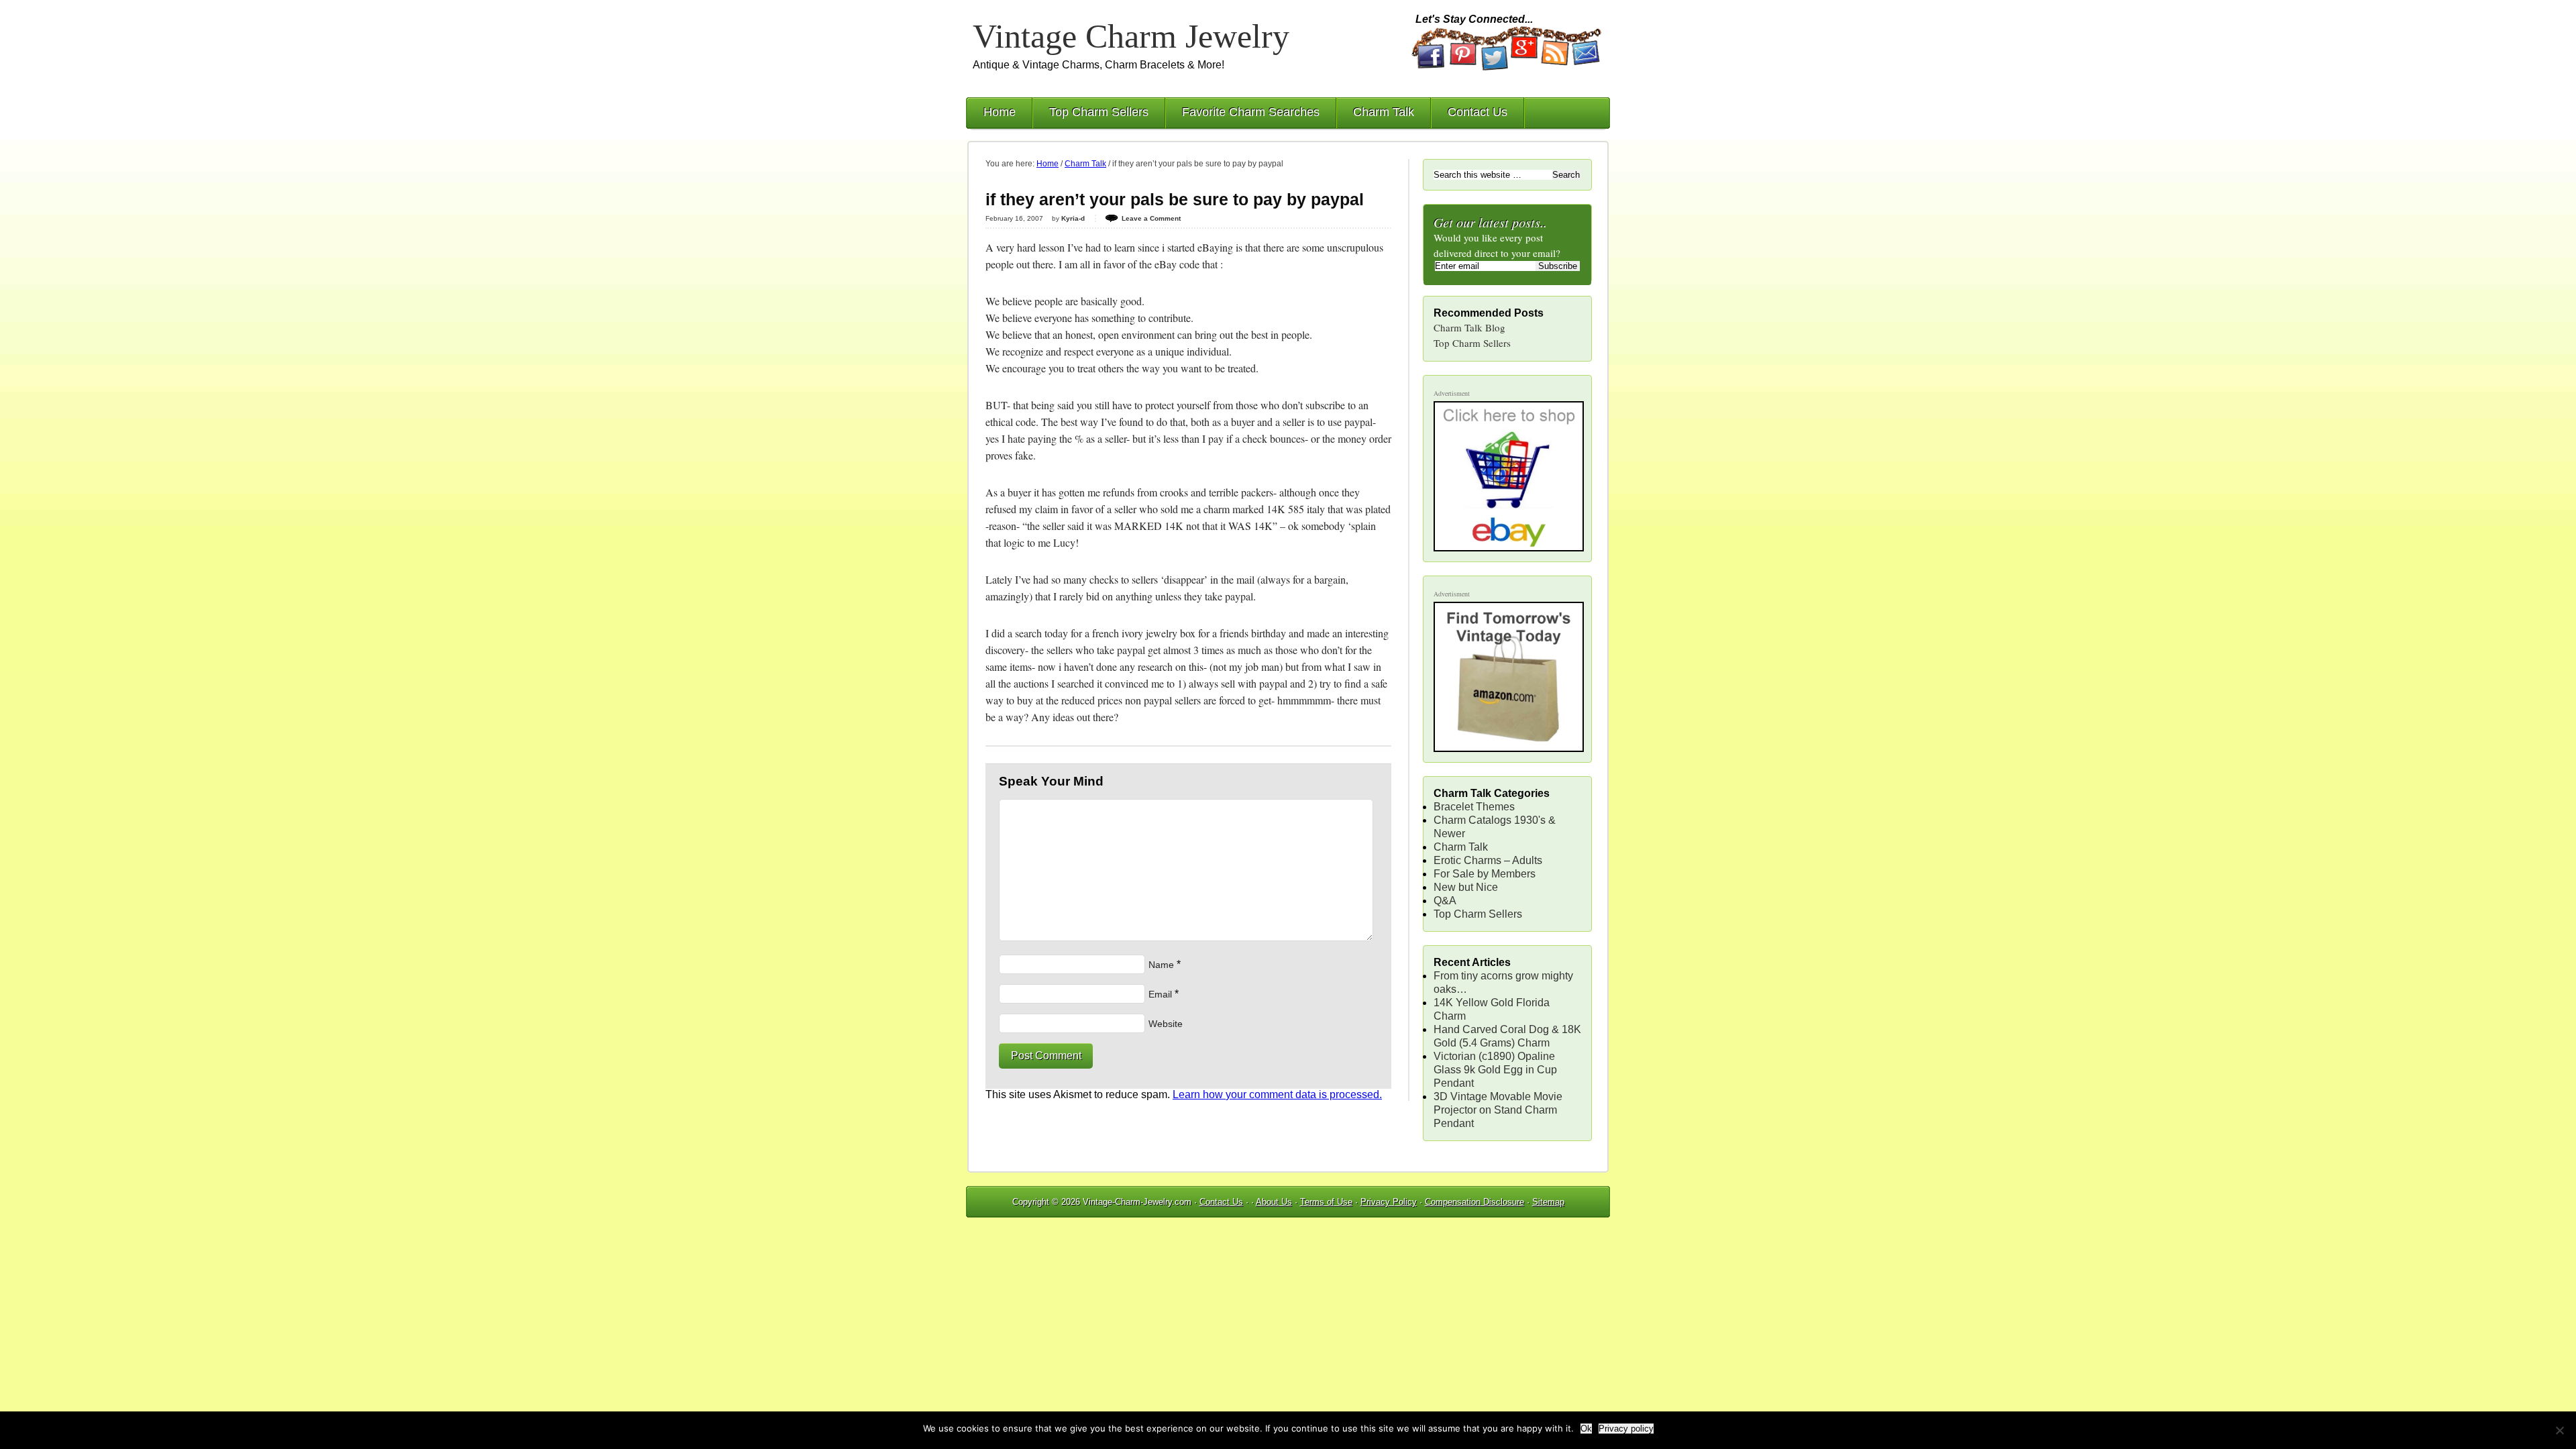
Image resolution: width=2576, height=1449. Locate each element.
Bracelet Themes (1474, 807)
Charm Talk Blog (1469, 327)
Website (1166, 1024)
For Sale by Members (1485, 874)
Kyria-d (1073, 218)
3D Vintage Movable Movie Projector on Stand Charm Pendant (1498, 1110)
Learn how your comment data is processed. (1277, 1094)
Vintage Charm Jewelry (1131, 36)
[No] (2559, 1430)
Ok (1586, 1429)
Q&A (1445, 901)
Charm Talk (1384, 112)
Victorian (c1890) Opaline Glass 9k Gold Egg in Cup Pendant (1495, 1070)
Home (1000, 112)
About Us (1274, 1202)
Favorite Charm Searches (1251, 112)
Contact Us (1478, 112)
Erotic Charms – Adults (1488, 860)
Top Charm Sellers (1099, 112)
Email (1160, 994)
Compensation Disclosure (1474, 1202)
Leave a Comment (1151, 218)
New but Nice (1466, 887)
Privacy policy (1626, 1429)
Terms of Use (1326, 1202)
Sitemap (1548, 1202)
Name (1161, 965)
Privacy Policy (1389, 1202)
